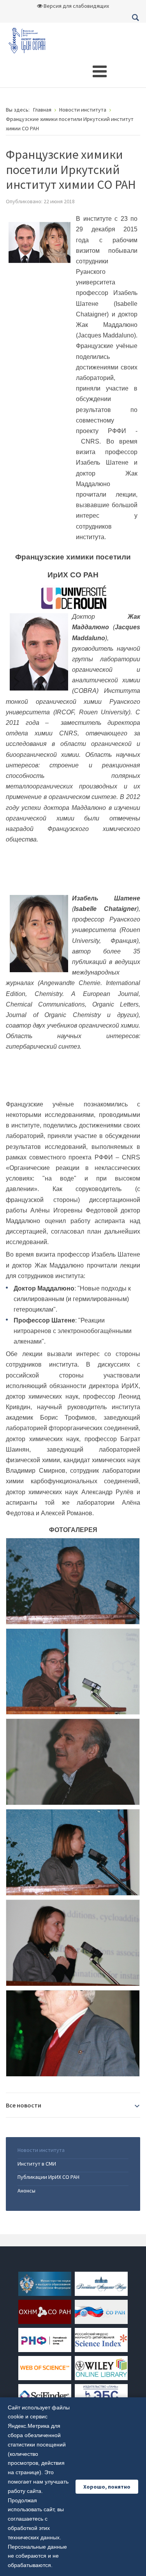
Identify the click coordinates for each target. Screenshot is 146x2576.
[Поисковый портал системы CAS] (45, 2395)
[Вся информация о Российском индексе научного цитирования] (101, 2339)
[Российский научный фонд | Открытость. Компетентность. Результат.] (45, 2339)
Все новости (24, 2105)
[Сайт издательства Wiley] (101, 2367)
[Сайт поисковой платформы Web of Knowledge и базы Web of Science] (45, 2367)
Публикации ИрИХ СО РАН (48, 2177)
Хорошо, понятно (107, 2487)
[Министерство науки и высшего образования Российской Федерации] (45, 2283)
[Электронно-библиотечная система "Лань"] (101, 2395)
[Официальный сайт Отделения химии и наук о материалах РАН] (45, 2311)
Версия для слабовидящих (76, 6)
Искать (135, 18)
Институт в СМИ (37, 2164)
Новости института (41, 2150)
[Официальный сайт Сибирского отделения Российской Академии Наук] (101, 2311)
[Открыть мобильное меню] (100, 71)
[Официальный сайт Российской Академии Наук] (101, 2283)
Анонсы (26, 2191)
